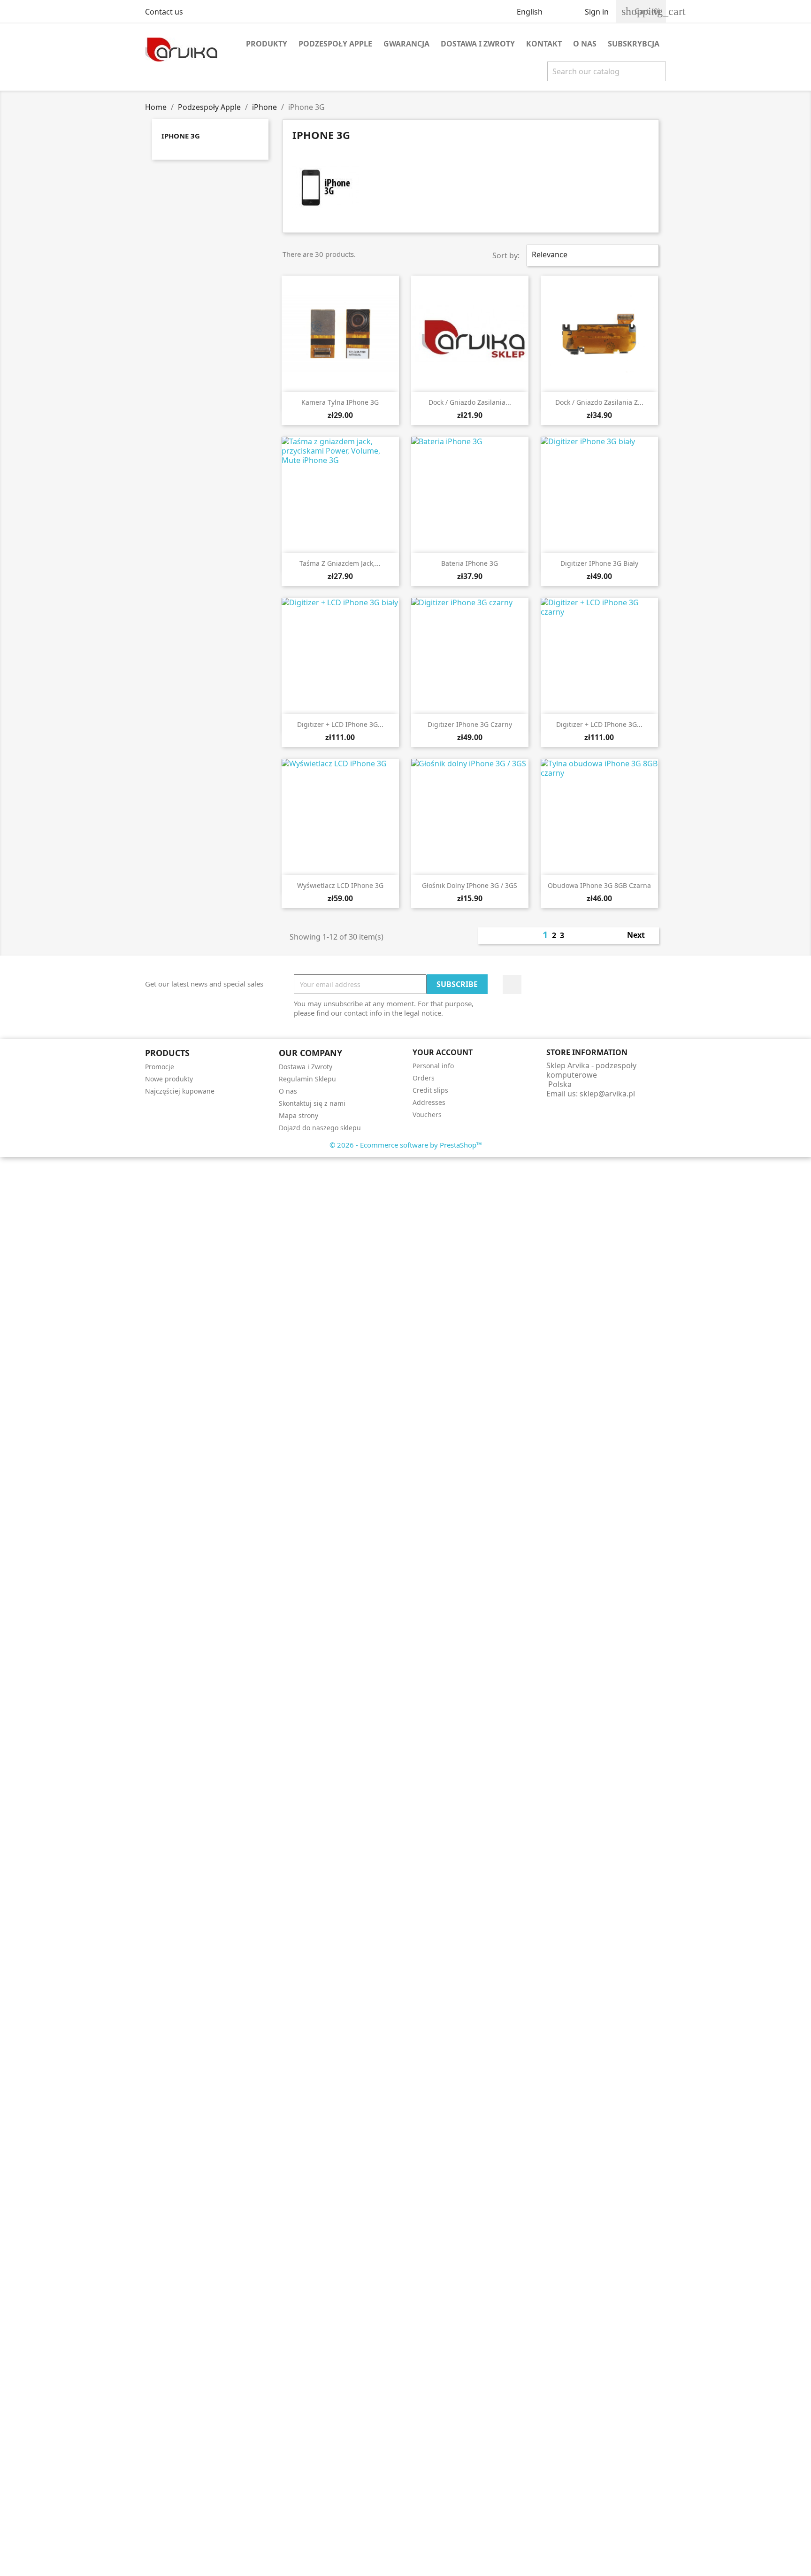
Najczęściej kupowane (180, 1091)
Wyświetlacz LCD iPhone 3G (340, 885)
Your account (443, 1052)
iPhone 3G (181, 136)
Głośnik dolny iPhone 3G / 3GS (470, 885)
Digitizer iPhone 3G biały (599, 563)
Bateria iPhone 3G (470, 563)
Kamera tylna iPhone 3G (340, 402)
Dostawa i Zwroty (478, 44)
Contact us (164, 12)
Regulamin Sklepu (307, 1079)
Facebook (512, 985)
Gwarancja (406, 44)
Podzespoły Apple (335, 44)
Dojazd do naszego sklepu (320, 1128)
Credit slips (430, 1090)
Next (641, 936)
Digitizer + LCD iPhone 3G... (340, 724)
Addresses (429, 1102)
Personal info (433, 1066)
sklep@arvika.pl (607, 1094)
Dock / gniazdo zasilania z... (599, 402)
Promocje (160, 1067)
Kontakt (544, 44)
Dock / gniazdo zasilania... (470, 402)
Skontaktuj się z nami (312, 1103)
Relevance (592, 255)
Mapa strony (298, 1115)
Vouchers (427, 1114)
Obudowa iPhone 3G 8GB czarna (599, 885)
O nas (585, 44)
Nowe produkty (169, 1079)
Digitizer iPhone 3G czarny (470, 724)
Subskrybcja (634, 44)
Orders (424, 1078)
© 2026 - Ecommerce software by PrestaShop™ (406, 1145)
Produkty (267, 44)
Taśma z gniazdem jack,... (340, 563)
